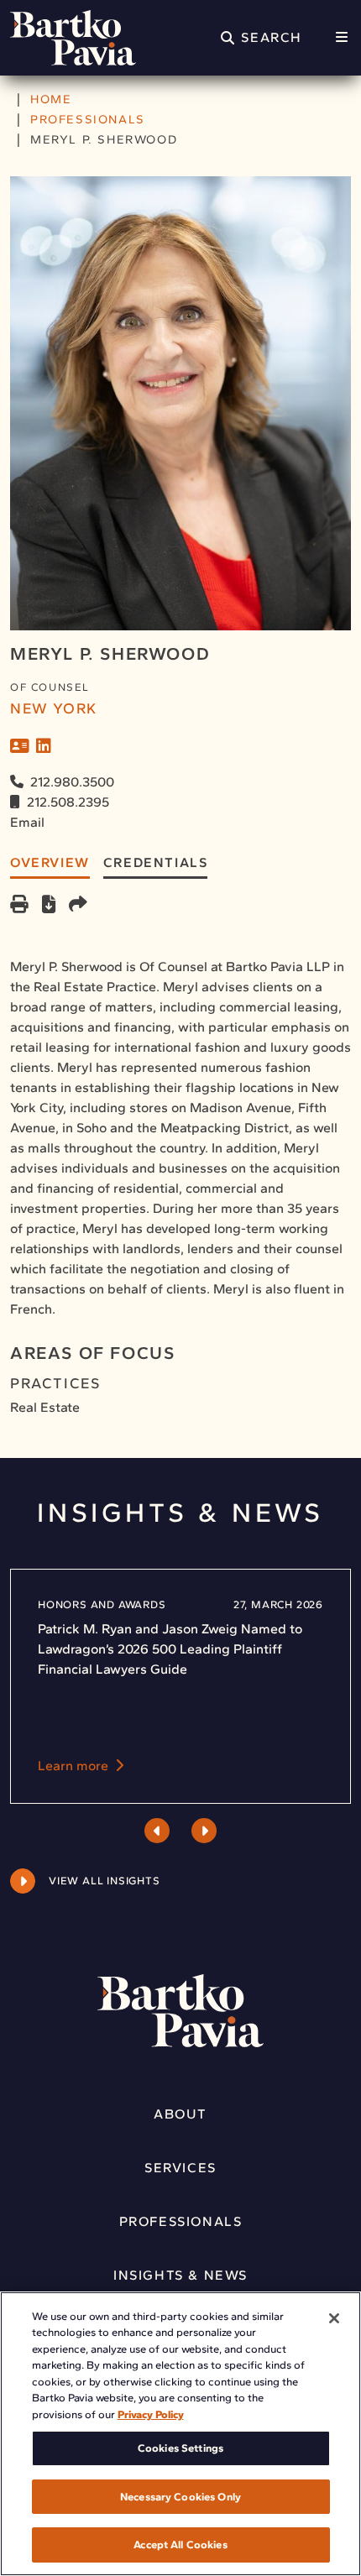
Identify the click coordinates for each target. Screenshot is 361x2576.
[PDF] (49, 906)
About (180, 2114)
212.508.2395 (68, 802)
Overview (50, 862)
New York (54, 708)
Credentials (156, 862)
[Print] (19, 906)
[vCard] (20, 746)
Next (204, 1831)
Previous (157, 1831)
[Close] (334, 2318)
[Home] (73, 38)
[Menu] (342, 38)
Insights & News (180, 2275)
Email (27, 822)
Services (180, 2168)
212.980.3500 (72, 782)
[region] (180, 2434)
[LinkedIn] (44, 746)
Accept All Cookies (180, 2545)
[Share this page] (78, 906)
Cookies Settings (180, 2448)
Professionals (181, 2221)
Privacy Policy (151, 2414)
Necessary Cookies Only (180, 2497)
